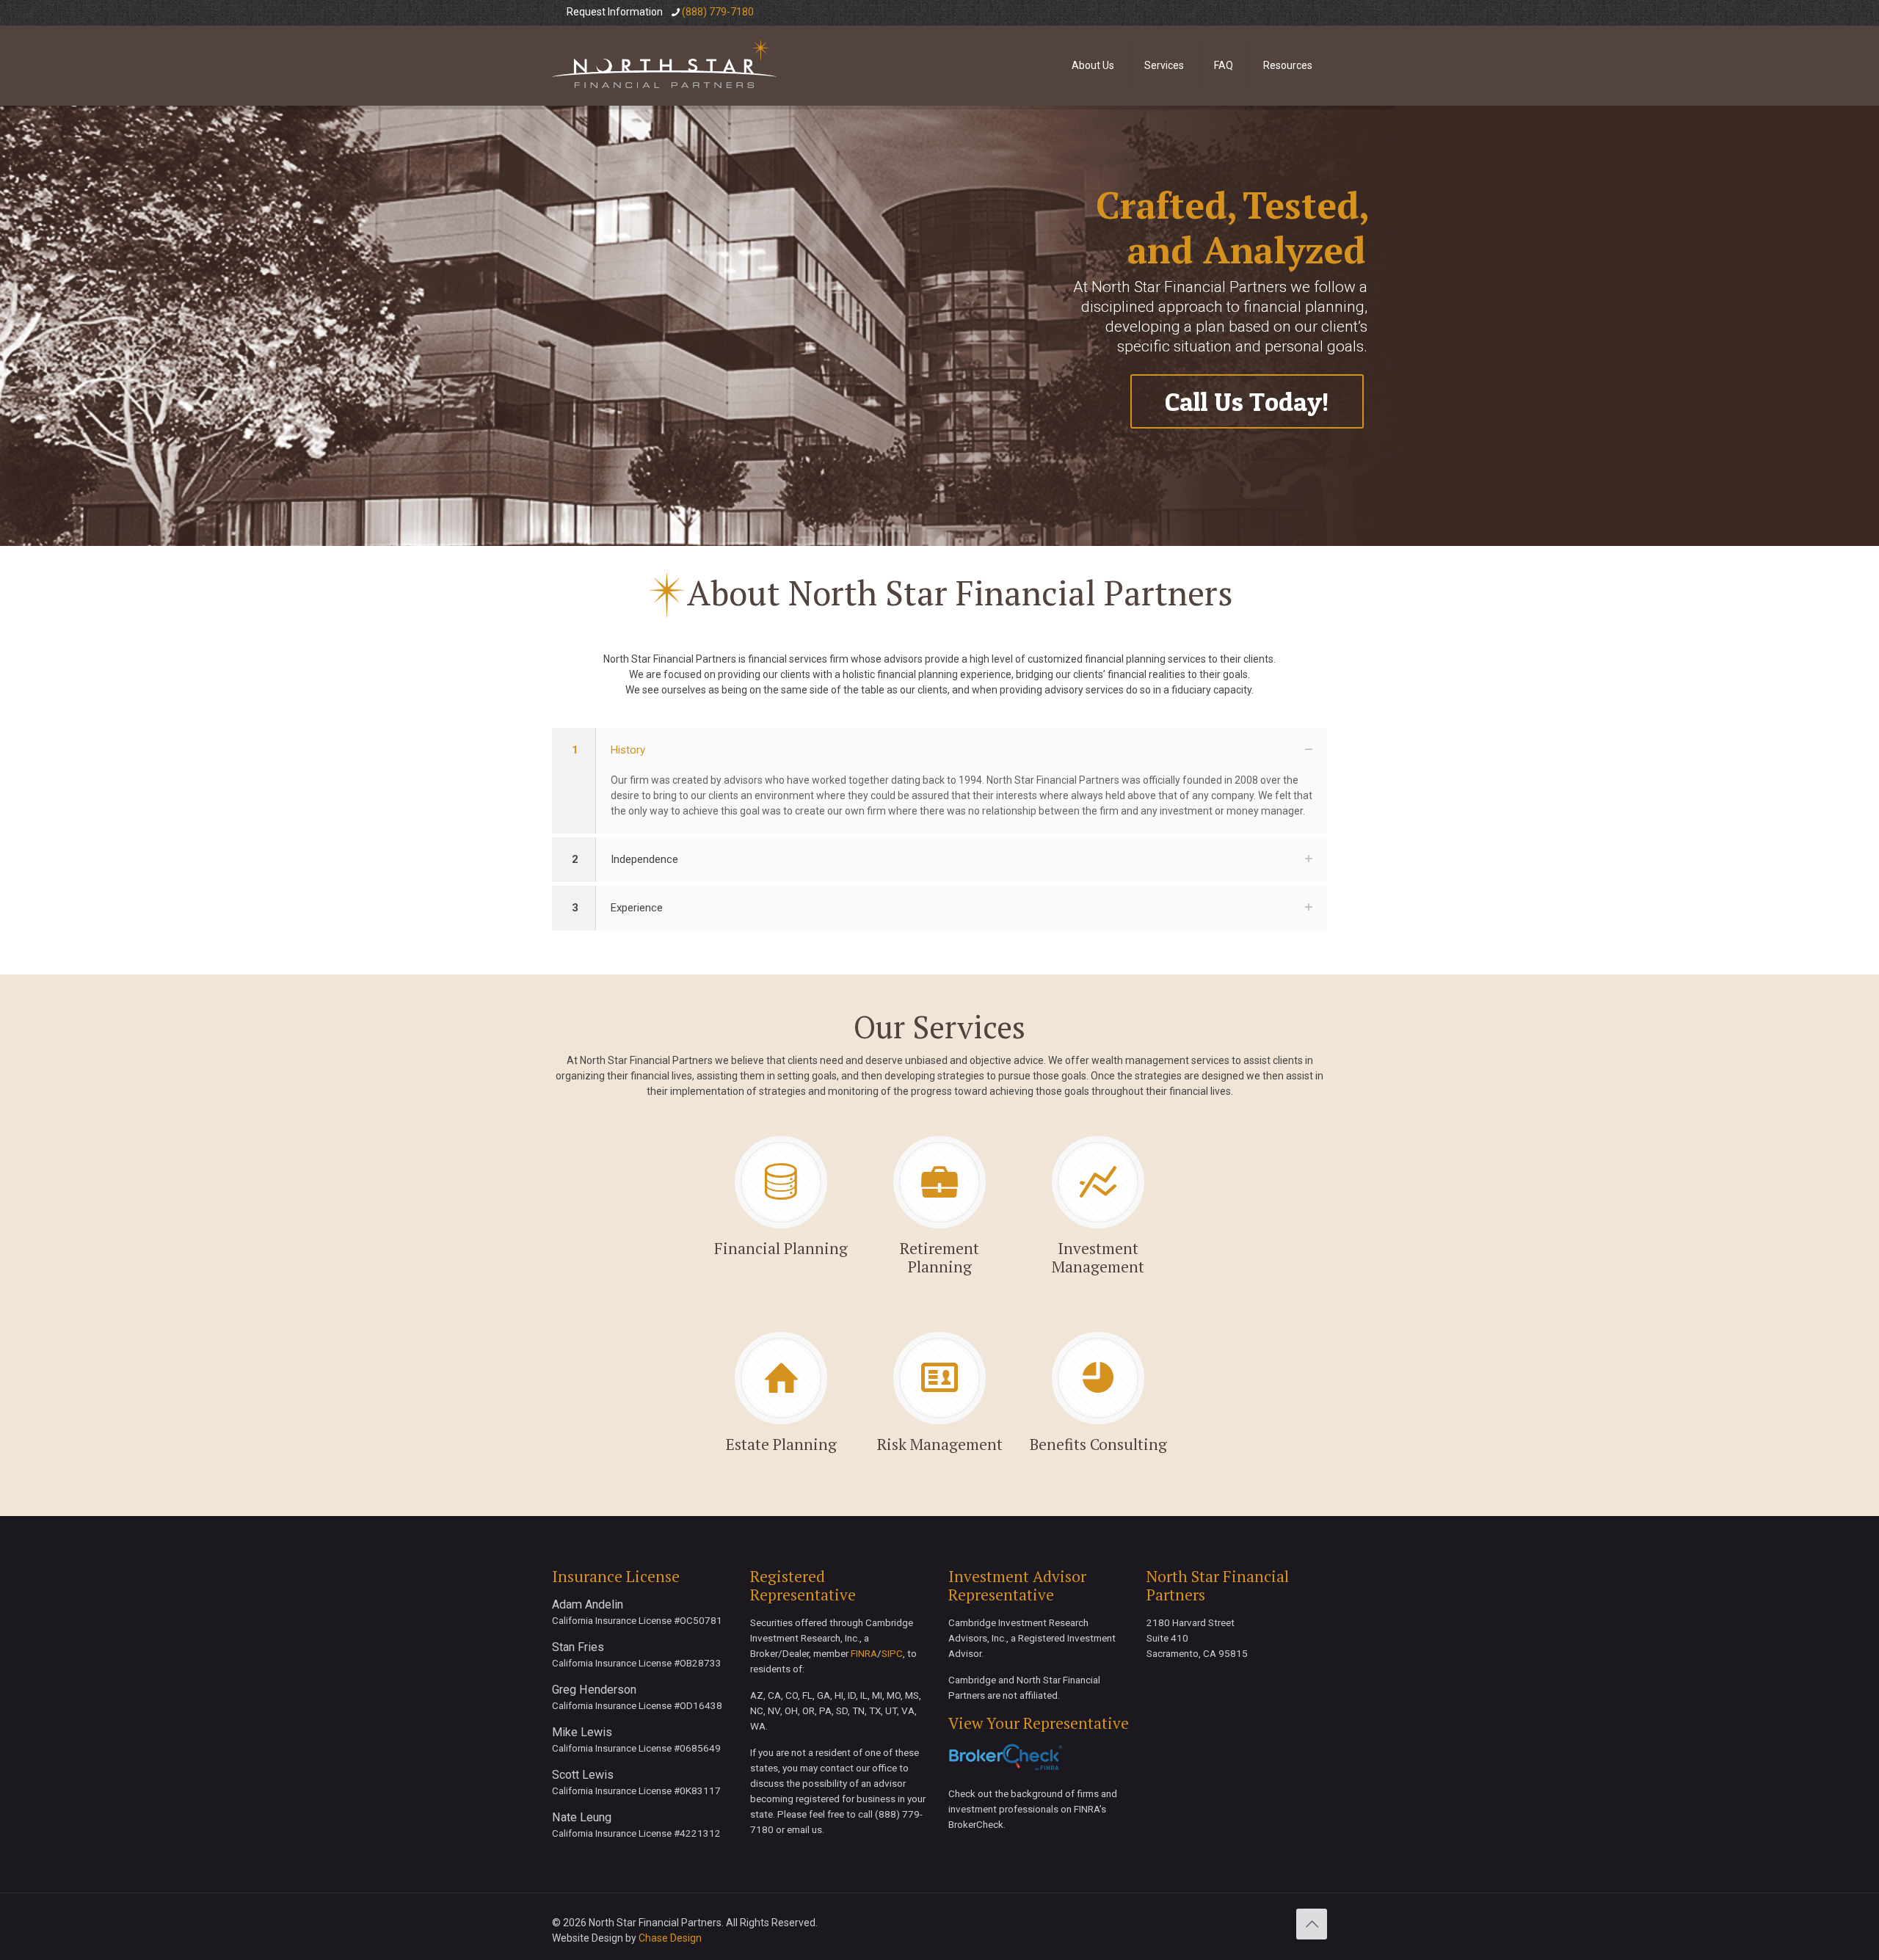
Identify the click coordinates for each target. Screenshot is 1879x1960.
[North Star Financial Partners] (664, 65)
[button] (939, 781)
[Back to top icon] (1312, 1924)
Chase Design (670, 1938)
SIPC (892, 1653)
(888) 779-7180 (718, 12)
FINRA (864, 1653)
